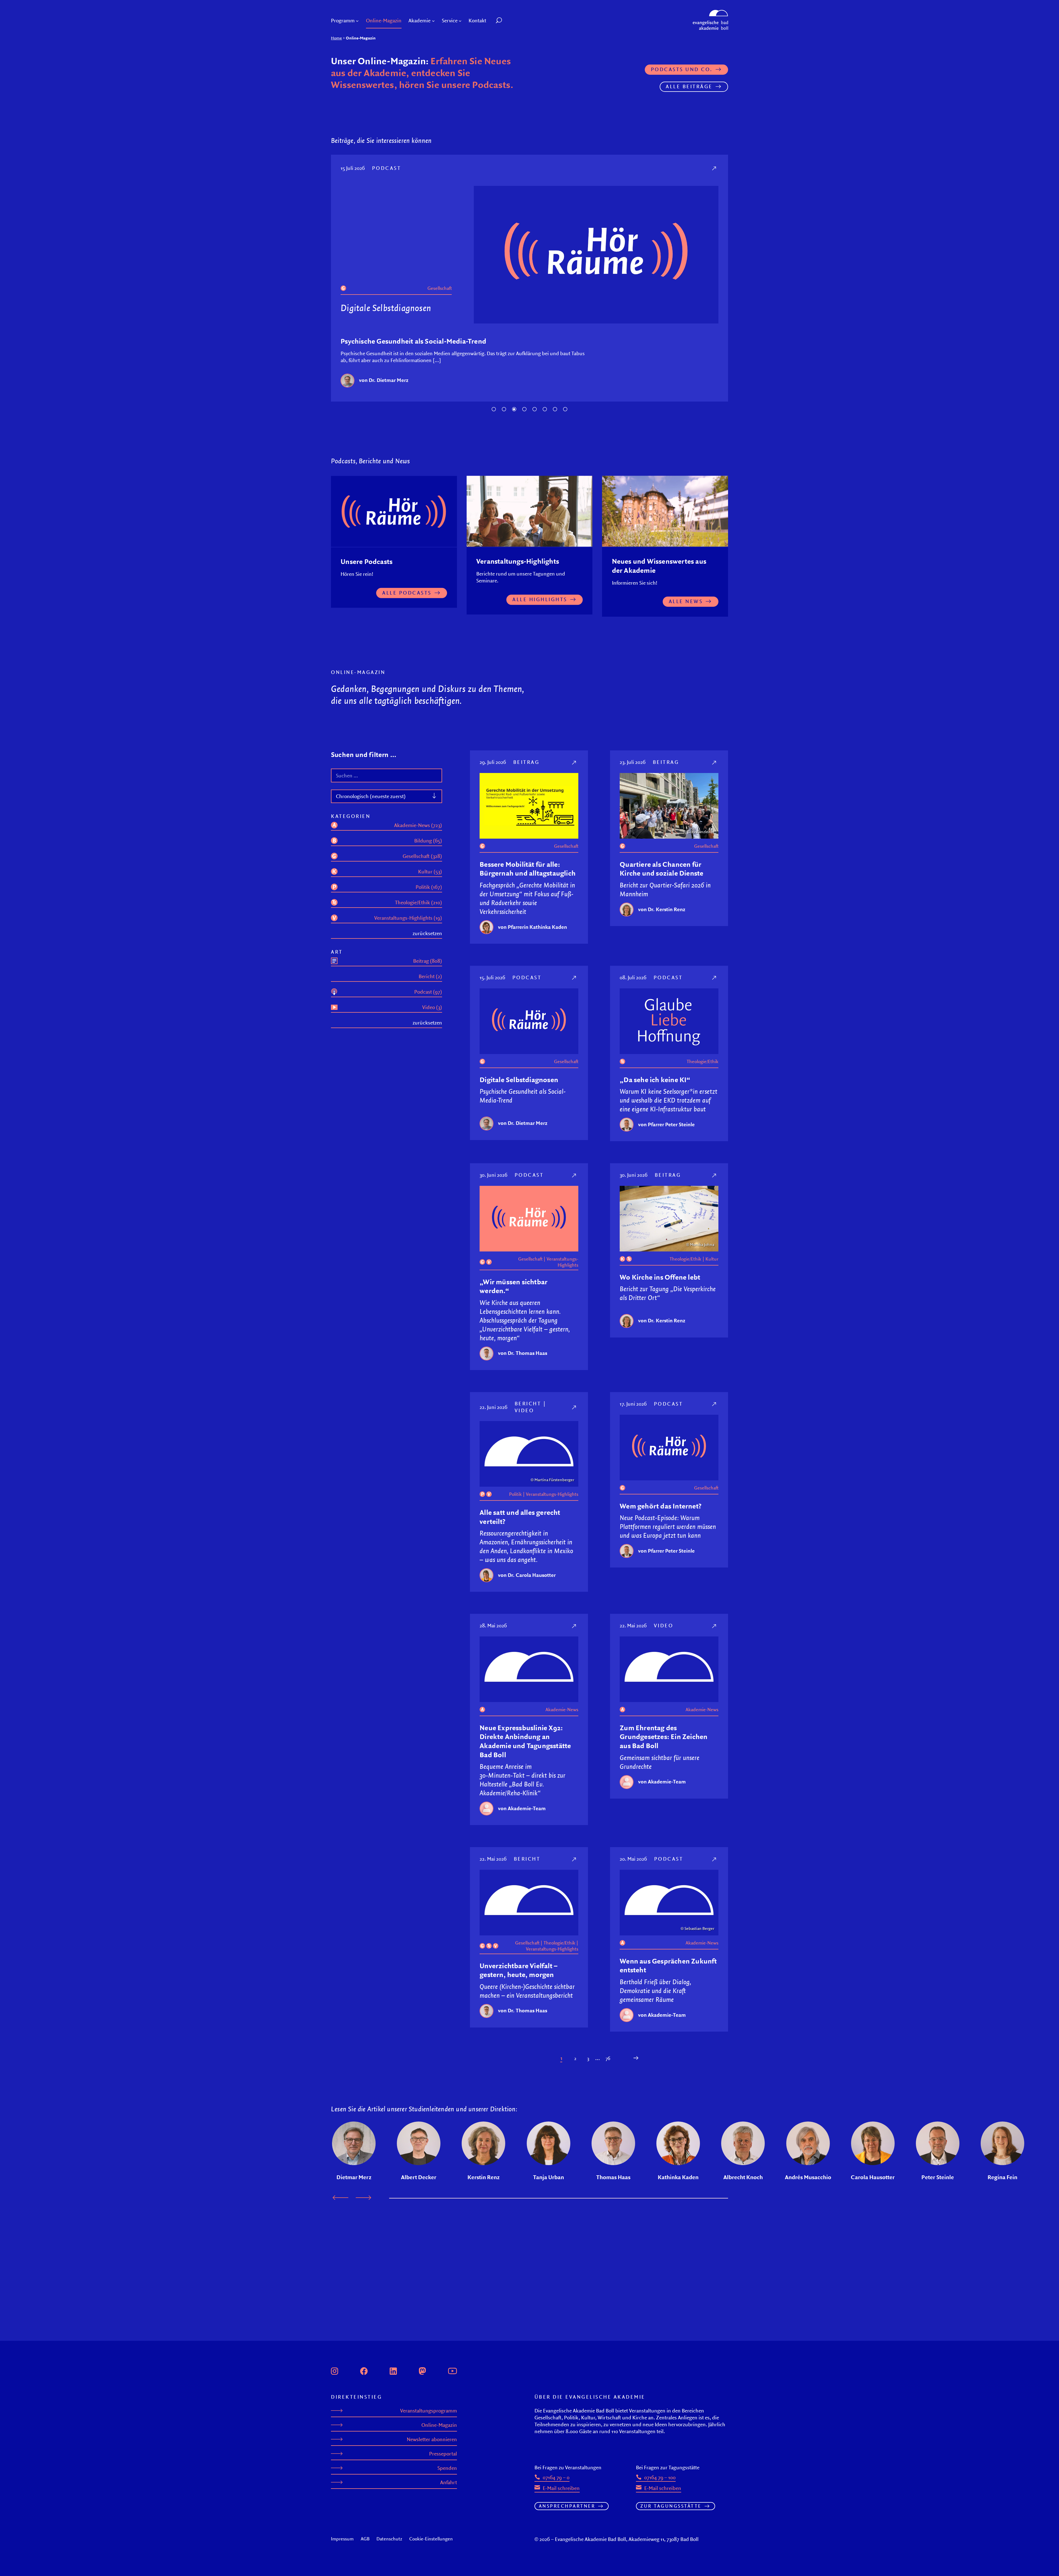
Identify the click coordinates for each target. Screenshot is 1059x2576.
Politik (515, 1503)
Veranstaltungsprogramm (429, 2411)
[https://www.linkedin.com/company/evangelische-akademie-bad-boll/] (393, 2370)
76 (608, 2067)
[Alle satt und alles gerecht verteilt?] (575, 1416)
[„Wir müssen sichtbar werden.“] (575, 1184)
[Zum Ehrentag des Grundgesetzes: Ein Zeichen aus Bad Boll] (715, 1635)
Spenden (447, 2468)
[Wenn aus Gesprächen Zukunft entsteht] (715, 1868)
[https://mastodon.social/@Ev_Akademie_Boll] (422, 2370)
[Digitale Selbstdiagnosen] (575, 986)
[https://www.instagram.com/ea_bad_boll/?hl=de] (335, 2370)
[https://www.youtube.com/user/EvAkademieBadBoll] (452, 2370)
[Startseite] (710, 12)
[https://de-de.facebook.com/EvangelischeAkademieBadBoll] (364, 2370)
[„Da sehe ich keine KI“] (715, 168)
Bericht (528, 1412)
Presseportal (443, 2454)
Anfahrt (449, 2482)
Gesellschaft (566, 855)
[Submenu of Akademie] (433, 21)
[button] (511, 21)
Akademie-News (562, 1718)
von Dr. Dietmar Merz (523, 1132)
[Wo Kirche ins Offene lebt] (715, 1184)
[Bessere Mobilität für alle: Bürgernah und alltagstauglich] (575, 771)
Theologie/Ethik (436, 288)
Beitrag (526, 771)
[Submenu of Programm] (357, 21)
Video (524, 1419)
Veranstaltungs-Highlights (562, 1271)
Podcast (388, 168)
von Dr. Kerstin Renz (662, 918)
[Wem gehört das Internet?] (715, 1413)
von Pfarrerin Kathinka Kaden (533, 936)
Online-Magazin (439, 2425)
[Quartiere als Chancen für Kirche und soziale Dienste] (715, 771)
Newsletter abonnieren (432, 2439)
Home (336, 38)
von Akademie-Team (522, 1817)
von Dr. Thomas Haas (523, 1362)
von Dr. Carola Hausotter (527, 1584)
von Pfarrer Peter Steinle (387, 389)
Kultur (712, 1268)
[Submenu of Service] (460, 21)
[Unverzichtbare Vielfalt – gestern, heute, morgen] (575, 1868)
